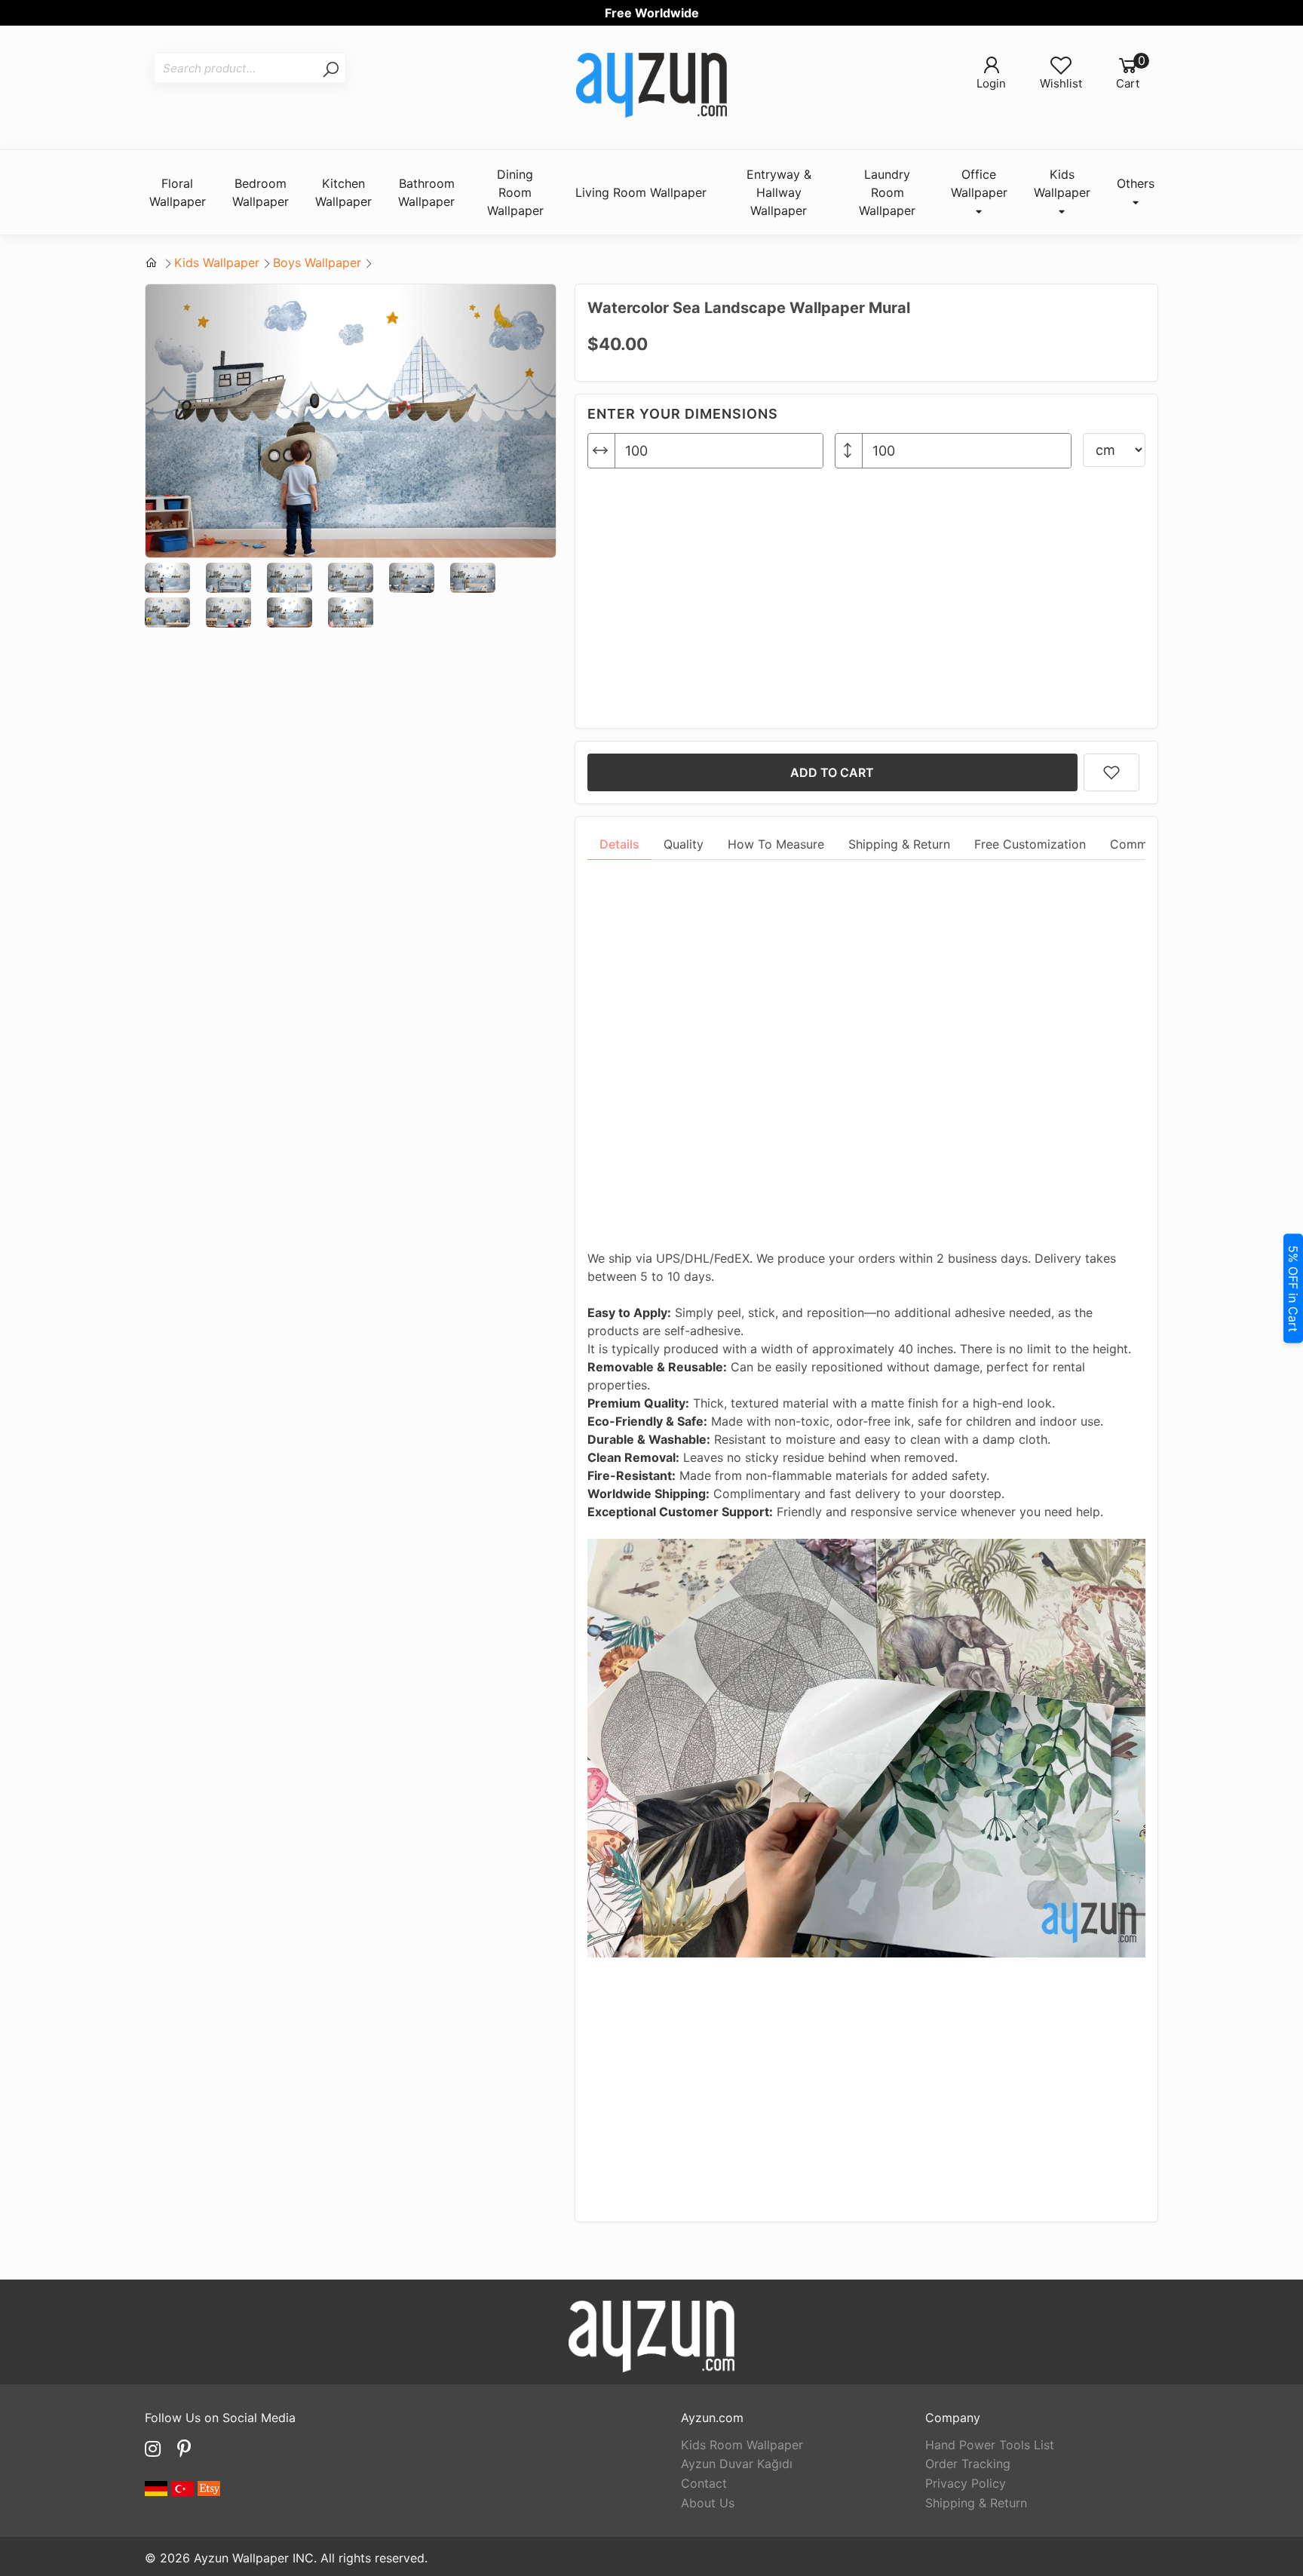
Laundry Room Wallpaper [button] (887, 192)
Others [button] (1136, 183)
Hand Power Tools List (990, 2445)
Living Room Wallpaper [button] (641, 192)
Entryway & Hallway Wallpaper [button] (779, 192)
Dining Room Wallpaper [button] (515, 192)
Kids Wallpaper (217, 263)
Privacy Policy (966, 2483)
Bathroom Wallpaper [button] (426, 192)
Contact (704, 2483)
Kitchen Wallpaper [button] (343, 192)
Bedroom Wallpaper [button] (261, 192)
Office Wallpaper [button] (979, 183)
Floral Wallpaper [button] (178, 192)
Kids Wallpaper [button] (1062, 183)
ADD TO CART (832, 772)
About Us (708, 2503)
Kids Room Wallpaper (742, 2445)
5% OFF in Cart (1293, 1288)
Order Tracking (968, 2464)
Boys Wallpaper (317, 263)
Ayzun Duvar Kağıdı (737, 2464)
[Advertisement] (866, 592)
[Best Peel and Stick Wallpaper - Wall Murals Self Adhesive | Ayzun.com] (651, 88)
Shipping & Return (976, 2503)
